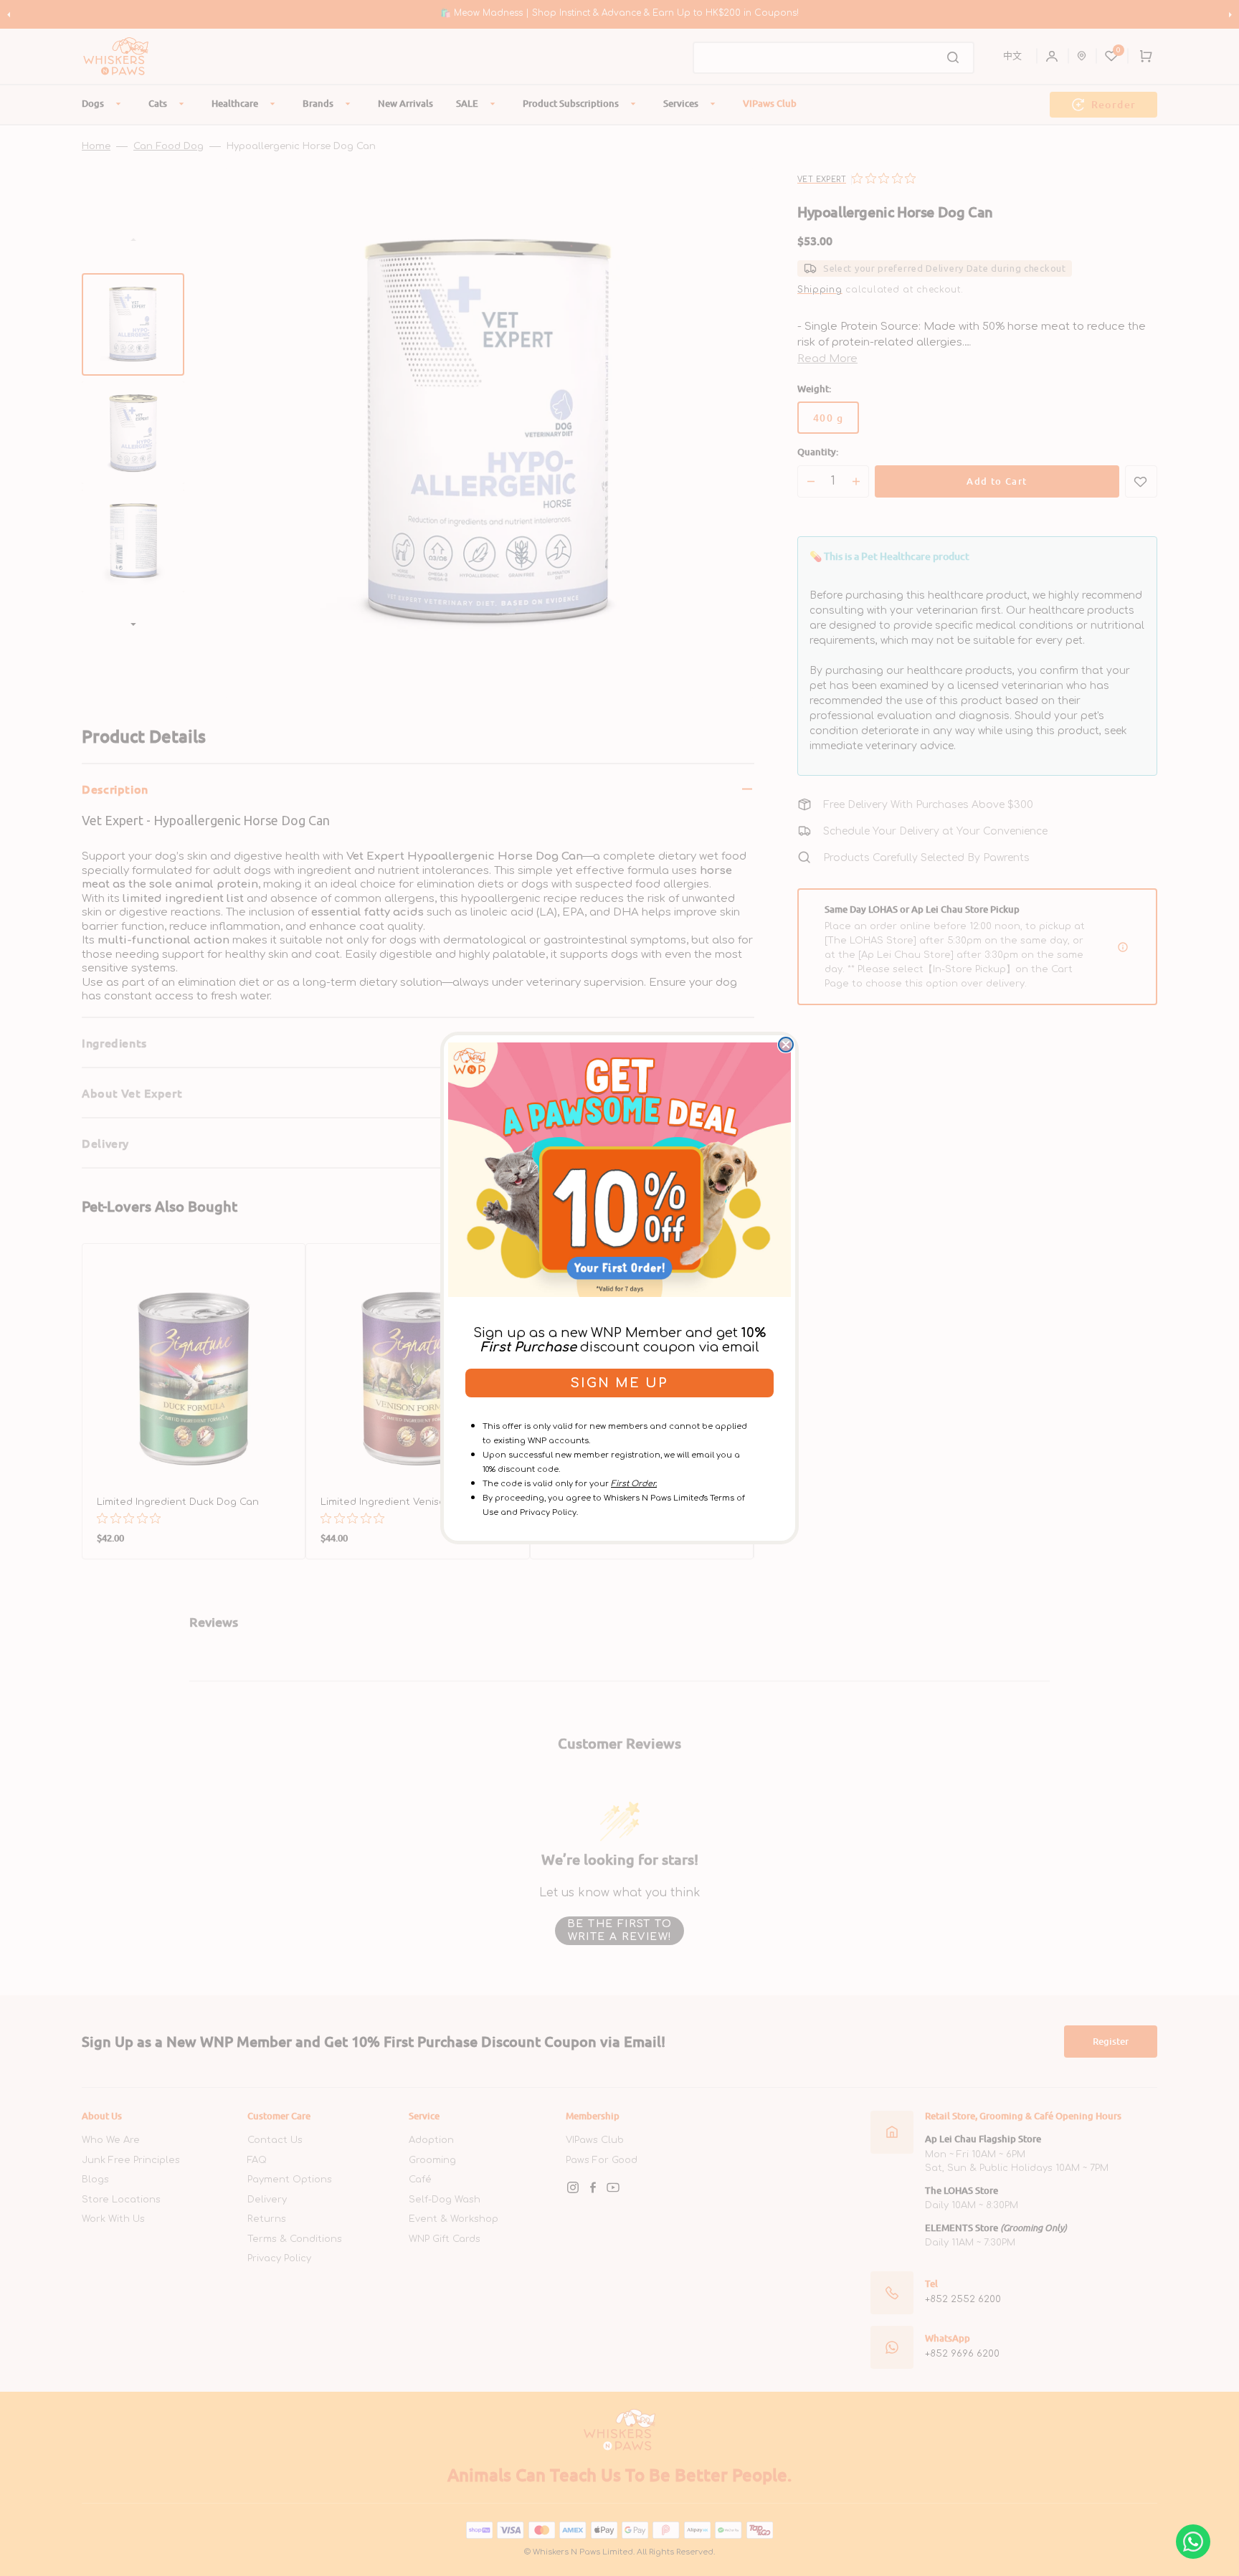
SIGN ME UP (619, 1383)
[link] (619, 1169)
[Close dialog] (786, 1045)
